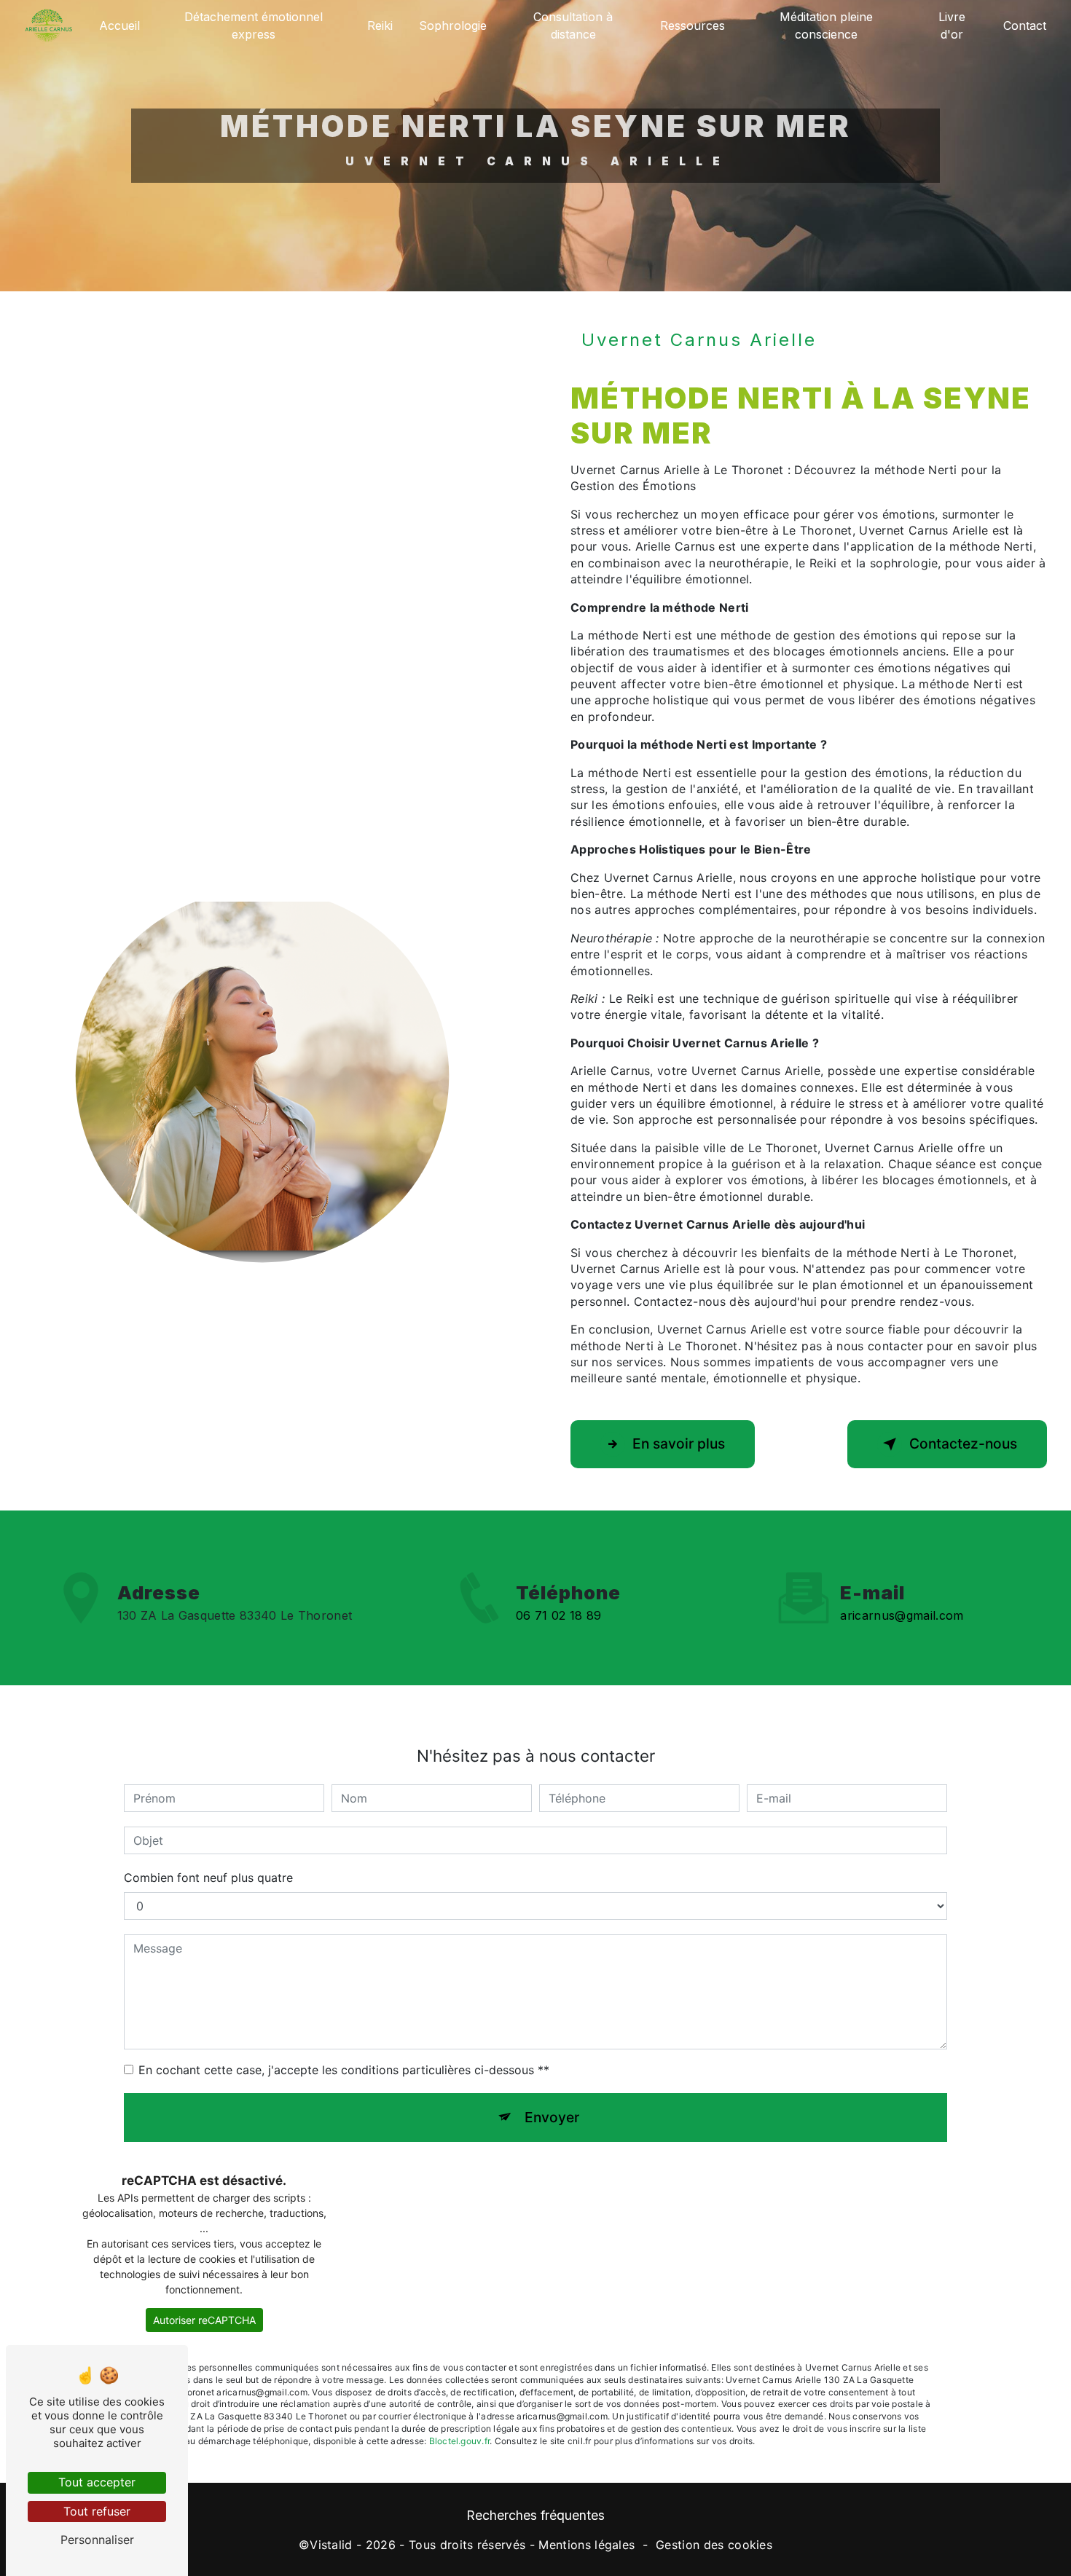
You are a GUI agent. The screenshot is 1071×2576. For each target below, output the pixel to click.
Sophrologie (453, 25)
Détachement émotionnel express (254, 25)
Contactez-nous (963, 1443)
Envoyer (552, 2117)
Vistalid (331, 2545)
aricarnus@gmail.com (902, 1615)
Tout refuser (97, 2511)
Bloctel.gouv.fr (460, 2441)
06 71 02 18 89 (558, 1615)
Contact (1025, 25)
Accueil (119, 25)
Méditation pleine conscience (826, 25)
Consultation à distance (573, 25)
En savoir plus (679, 1443)
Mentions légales (586, 2545)
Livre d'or (952, 25)
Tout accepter (97, 2482)
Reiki (380, 25)
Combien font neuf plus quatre (208, 1878)
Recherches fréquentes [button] (535, 2515)
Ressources (693, 25)
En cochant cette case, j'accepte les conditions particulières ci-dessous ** (344, 2070)
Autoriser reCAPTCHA (204, 2320)
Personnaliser (97, 2540)
